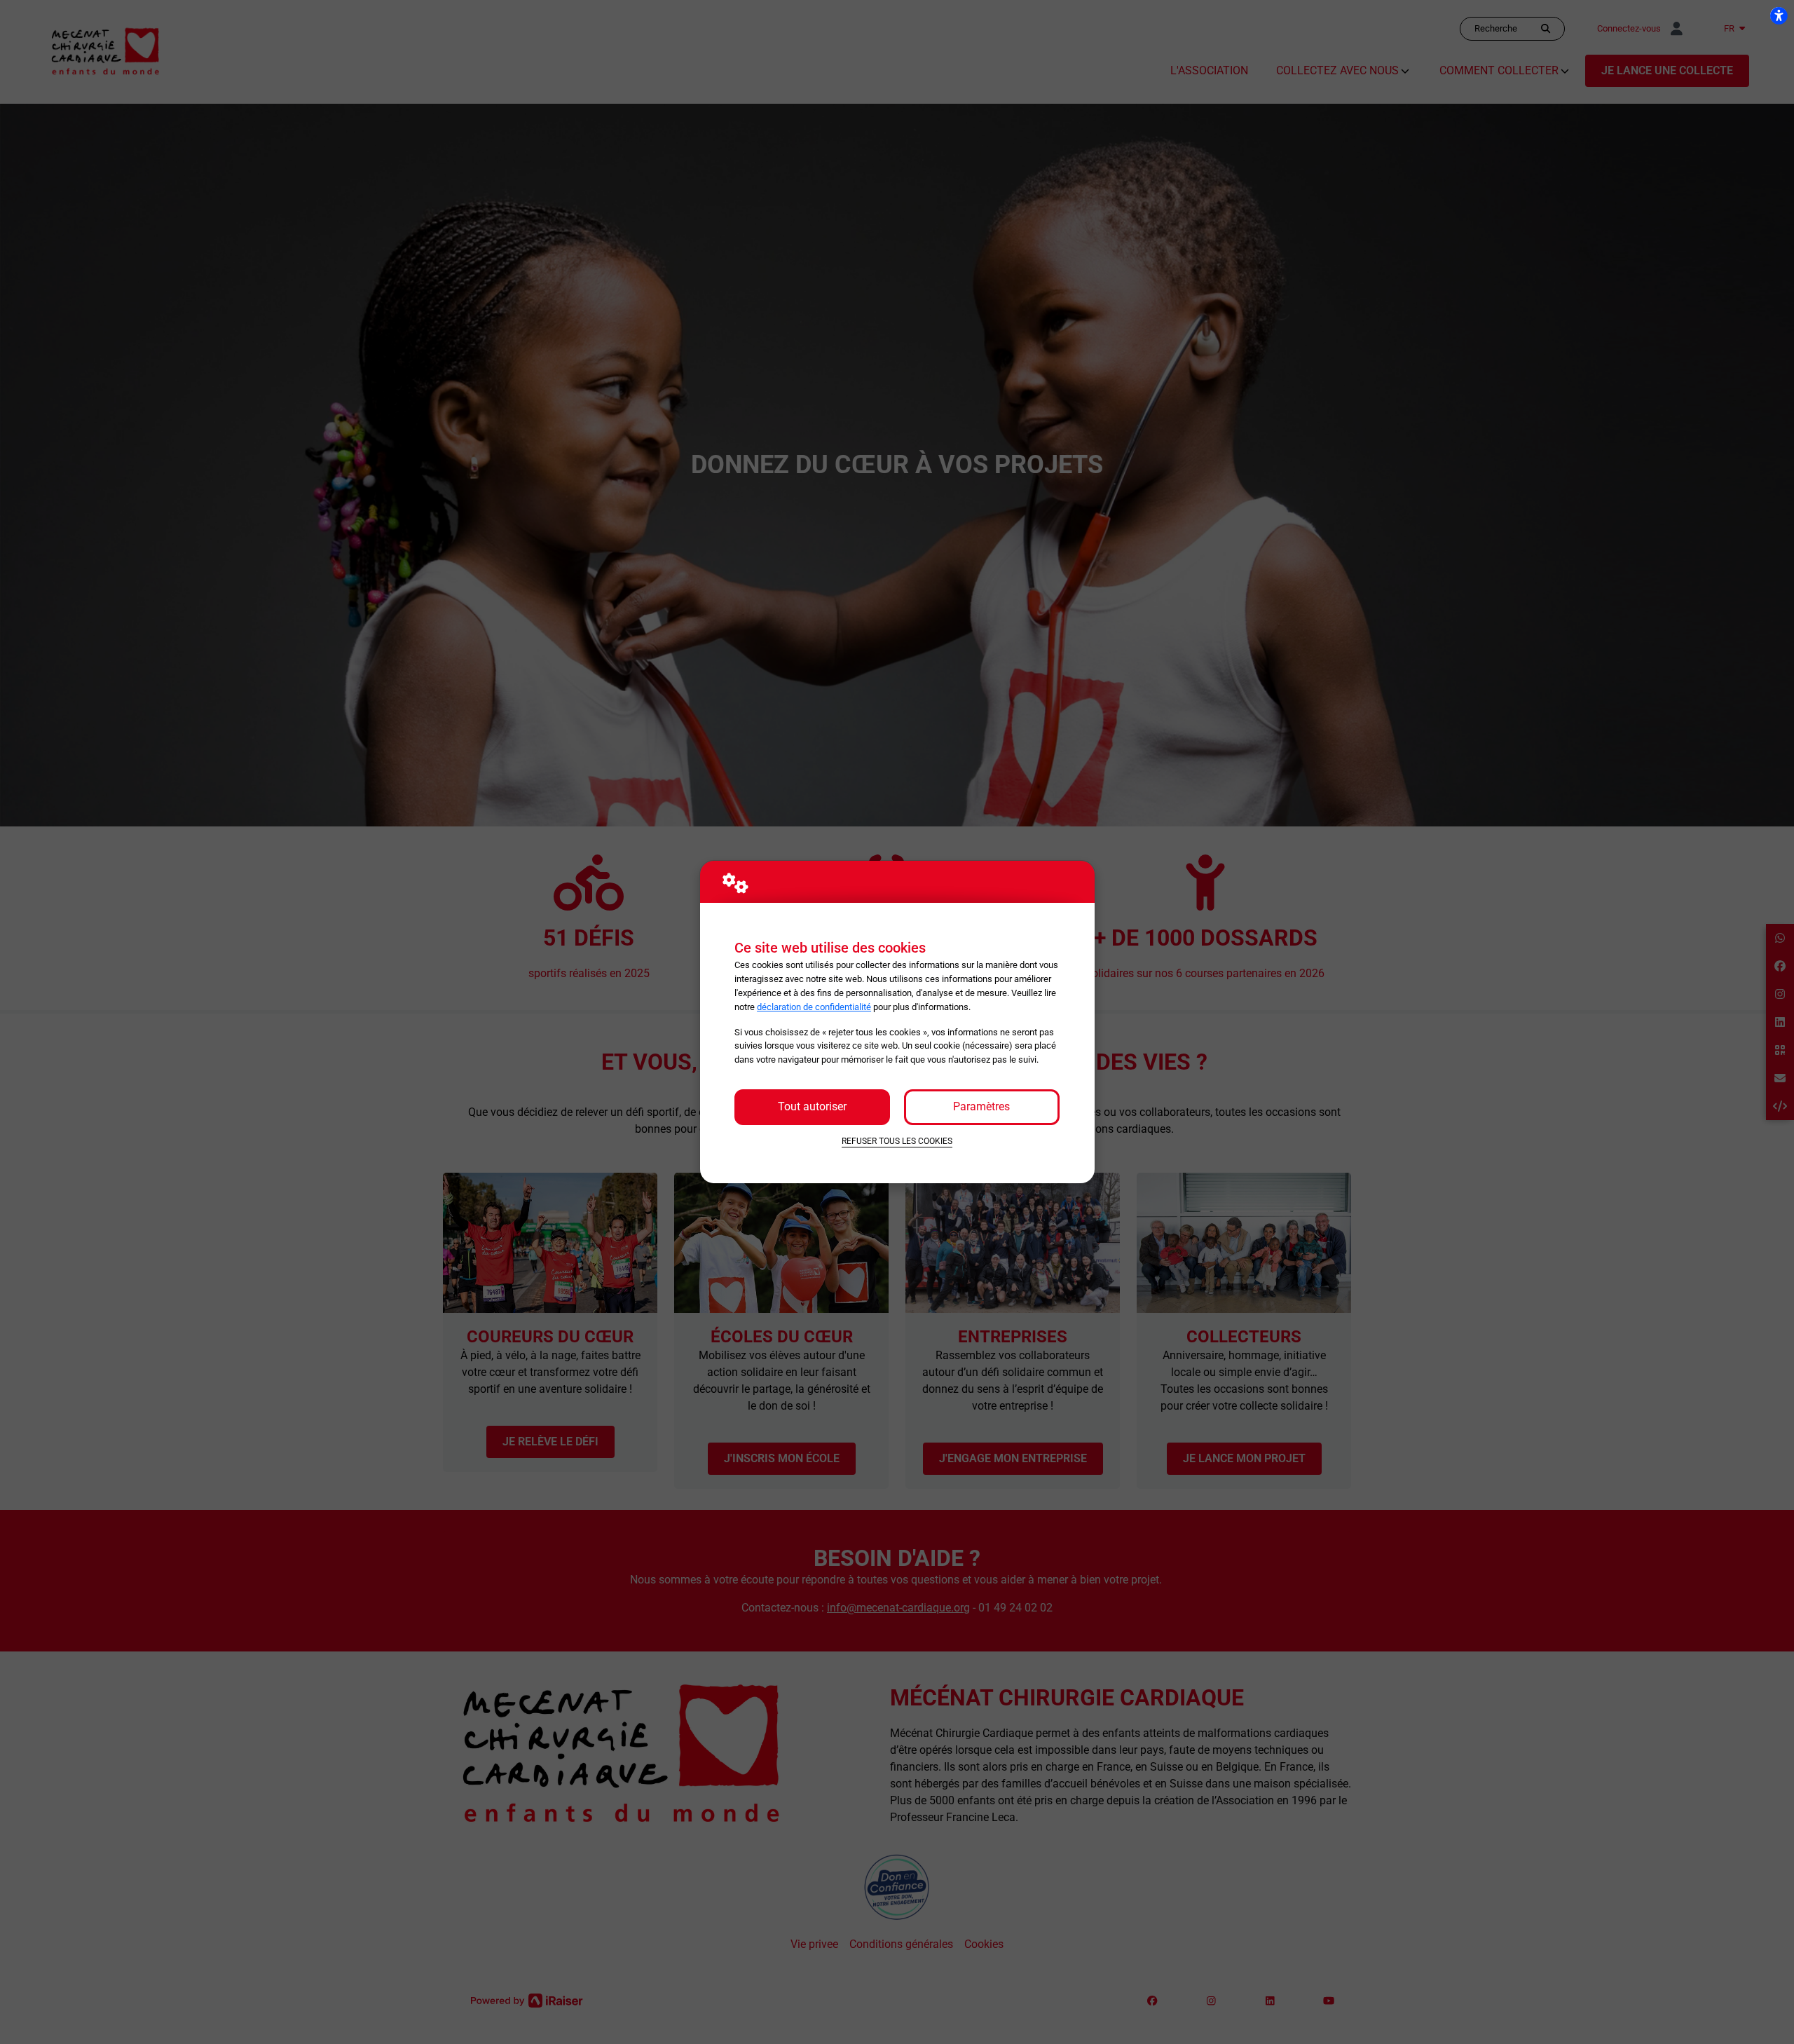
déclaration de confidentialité (814, 1007)
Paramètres (981, 1106)
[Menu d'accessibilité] (1779, 15)
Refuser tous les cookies (897, 1141)
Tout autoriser (812, 1106)
